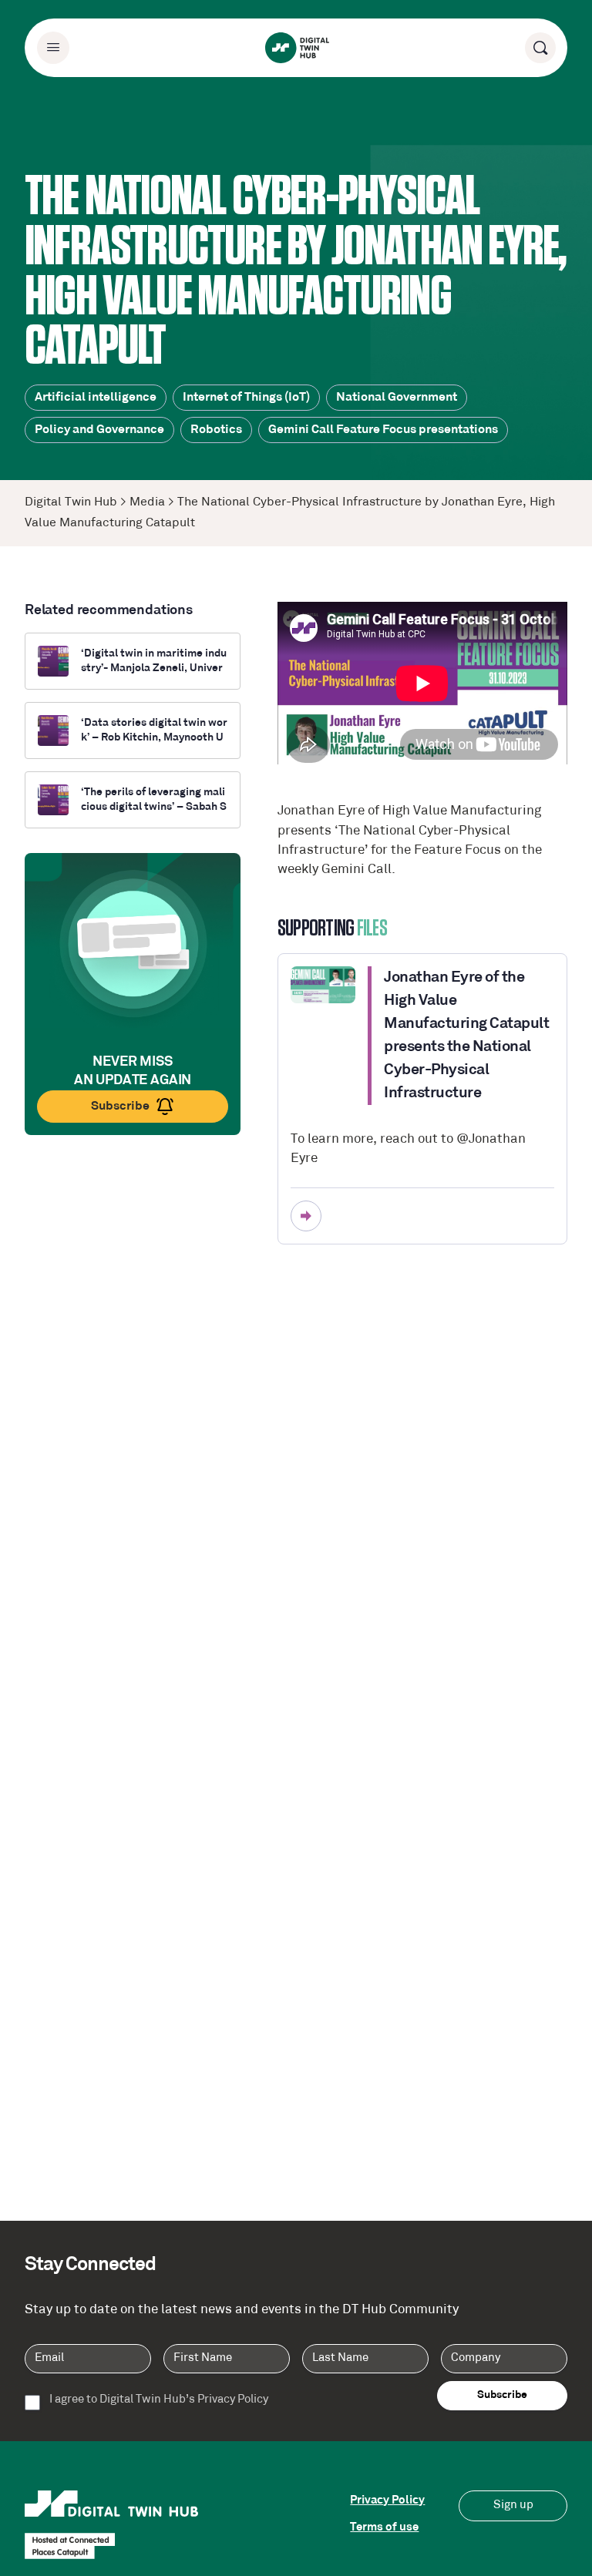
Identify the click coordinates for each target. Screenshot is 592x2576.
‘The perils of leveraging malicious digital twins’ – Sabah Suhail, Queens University (154, 801)
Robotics (216, 430)
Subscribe (120, 1107)
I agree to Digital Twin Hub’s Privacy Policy (159, 2400)
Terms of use (384, 2528)
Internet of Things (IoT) (246, 398)
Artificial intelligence (96, 398)
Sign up (513, 2505)
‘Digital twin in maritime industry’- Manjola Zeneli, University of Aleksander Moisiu (154, 662)
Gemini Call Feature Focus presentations (383, 430)
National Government (397, 398)
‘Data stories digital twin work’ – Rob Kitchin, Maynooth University (154, 731)
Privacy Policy (387, 2501)
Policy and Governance (99, 430)
